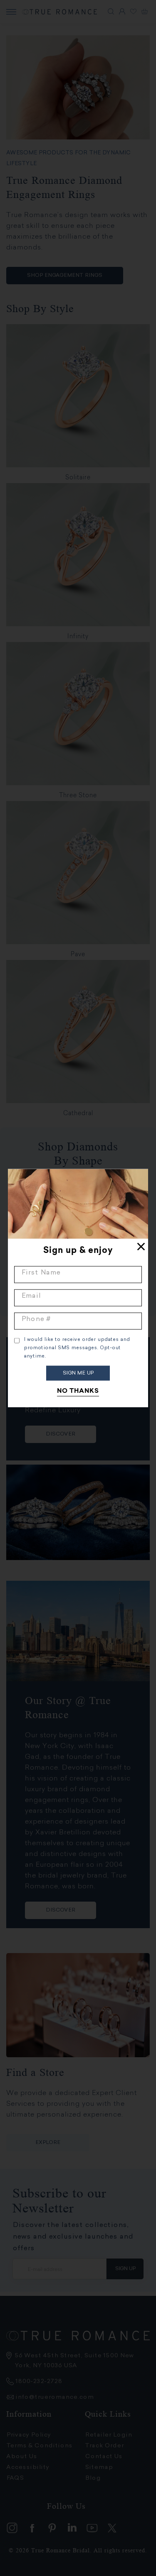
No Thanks (78, 1391)
